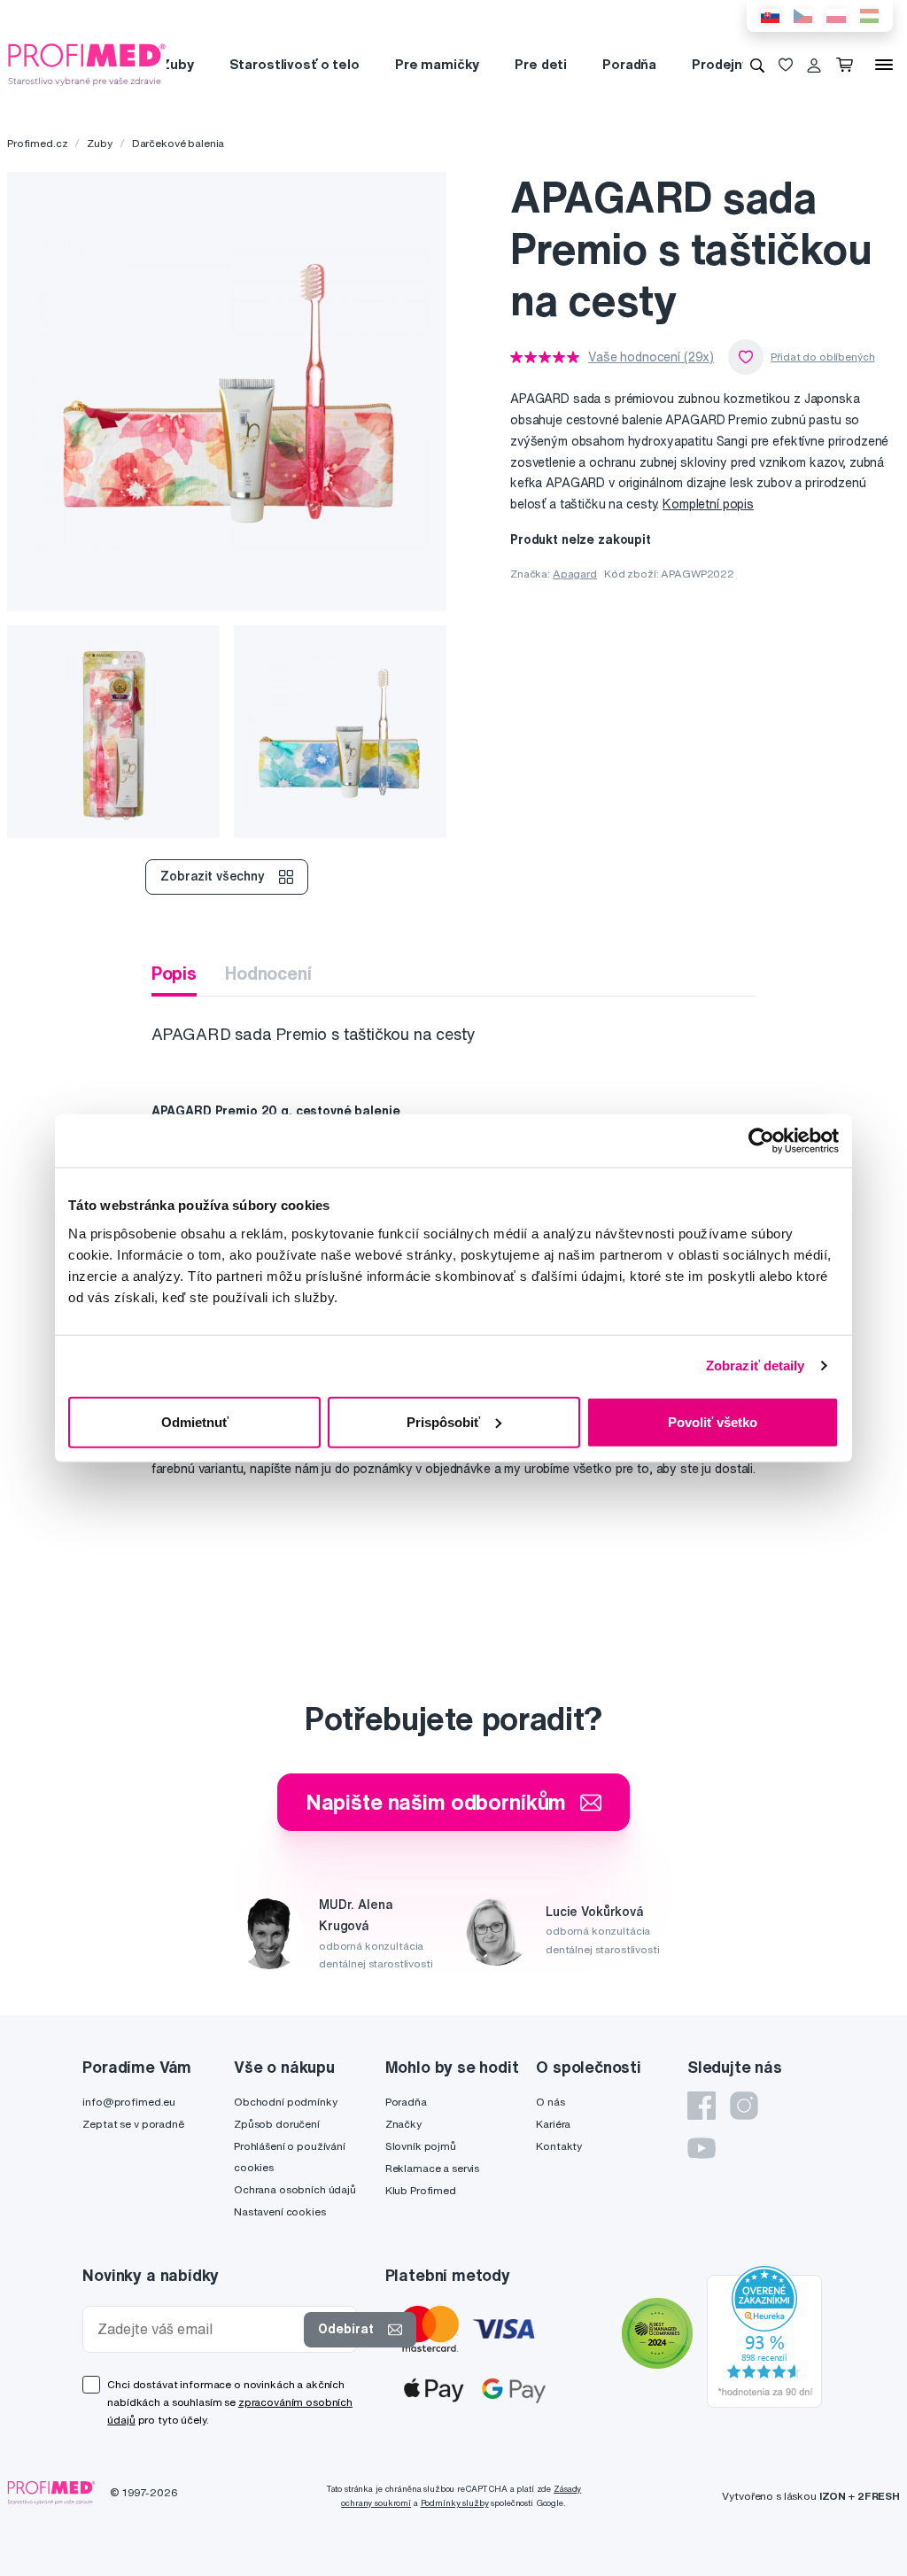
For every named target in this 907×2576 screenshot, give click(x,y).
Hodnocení (268, 973)
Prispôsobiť (443, 1421)
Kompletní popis (708, 504)
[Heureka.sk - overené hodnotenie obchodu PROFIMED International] (764, 2335)
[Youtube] (702, 2148)
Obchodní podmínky (286, 2102)
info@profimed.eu (129, 2102)
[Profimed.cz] (87, 64)
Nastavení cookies (280, 2211)
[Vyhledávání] (757, 65)
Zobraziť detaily (756, 1366)
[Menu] (884, 65)
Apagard (575, 574)
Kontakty (559, 2146)
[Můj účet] (814, 65)
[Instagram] (744, 2106)
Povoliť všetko (713, 1421)
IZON (833, 2496)
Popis (174, 973)
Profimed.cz (37, 143)
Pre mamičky (437, 64)
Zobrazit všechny (213, 876)
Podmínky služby (455, 2503)
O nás (550, 2102)
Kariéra (553, 2124)
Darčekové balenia (178, 143)
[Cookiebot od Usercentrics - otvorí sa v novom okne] (761, 1141)
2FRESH (879, 2496)
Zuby (177, 64)
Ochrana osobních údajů (295, 2189)
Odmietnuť (195, 1421)
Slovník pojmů (421, 2146)
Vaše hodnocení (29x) (651, 357)
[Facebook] (702, 2106)
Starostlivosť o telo (295, 64)
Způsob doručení (277, 2124)
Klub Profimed (421, 2190)
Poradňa (629, 64)
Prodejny (721, 64)
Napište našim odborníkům (436, 1802)
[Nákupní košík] (848, 65)
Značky (403, 2124)
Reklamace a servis (432, 2168)
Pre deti (541, 64)
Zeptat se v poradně (133, 2124)
